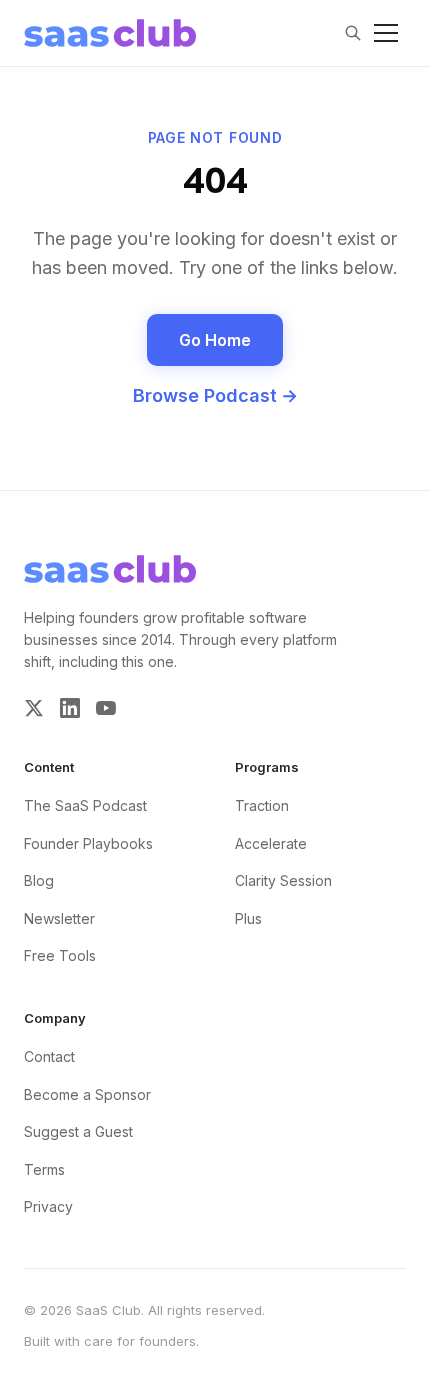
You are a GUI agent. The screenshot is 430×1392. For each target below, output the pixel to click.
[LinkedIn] (70, 708)
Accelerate (271, 843)
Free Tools (60, 955)
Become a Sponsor (87, 1094)
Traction (262, 805)
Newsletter (59, 918)
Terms (44, 1169)
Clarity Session (283, 880)
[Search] (353, 33)
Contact (49, 1056)
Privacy (48, 1206)
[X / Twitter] (34, 708)
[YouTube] (106, 708)
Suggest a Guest (78, 1131)
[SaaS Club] (110, 33)
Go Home (215, 340)
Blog (39, 880)
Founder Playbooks (88, 843)
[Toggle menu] (386, 33)
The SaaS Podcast (85, 805)
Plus (248, 918)
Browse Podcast (215, 395)
